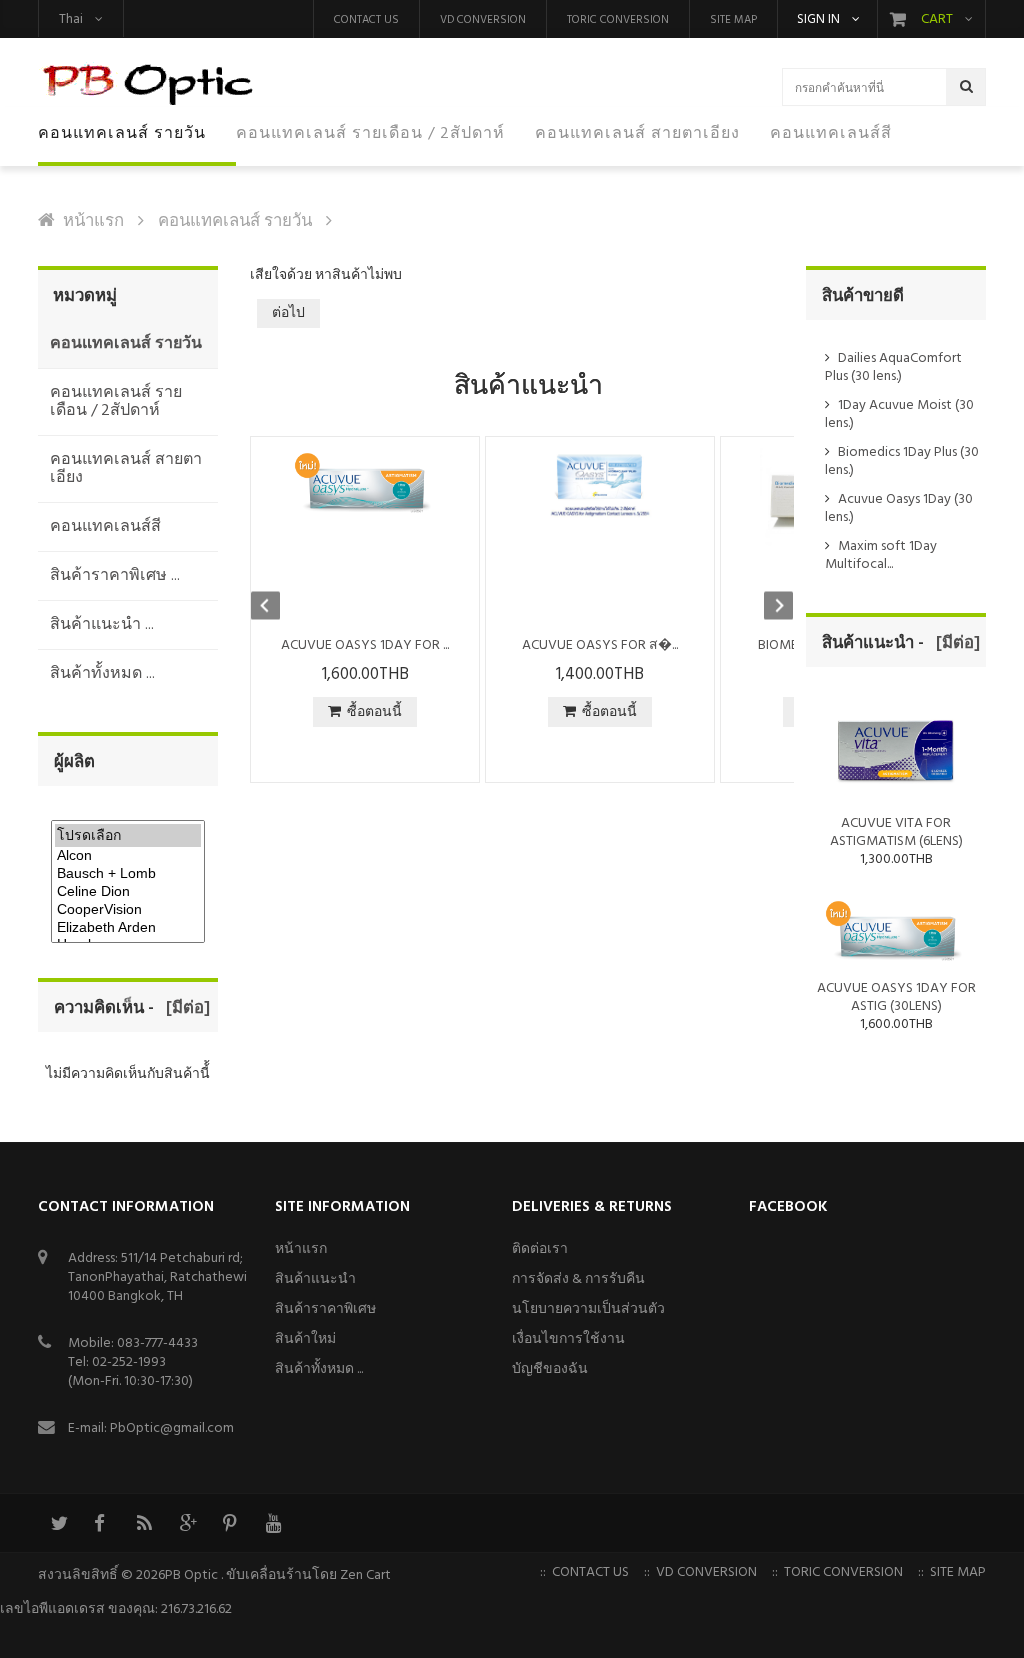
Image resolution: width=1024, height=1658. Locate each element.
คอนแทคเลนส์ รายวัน (235, 221)
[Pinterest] (230, 1523)
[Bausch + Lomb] (128, 874)
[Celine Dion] (128, 892)
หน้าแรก (93, 221)
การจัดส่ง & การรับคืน (578, 1279)
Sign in (818, 20)
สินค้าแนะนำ (315, 1279)
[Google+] (187, 1523)
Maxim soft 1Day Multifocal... (881, 555)
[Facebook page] (101, 1523)
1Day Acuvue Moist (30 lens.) (899, 414)
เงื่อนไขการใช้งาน (568, 1339)
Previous (275, 608)
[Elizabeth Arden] (128, 928)
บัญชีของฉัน (550, 1369)
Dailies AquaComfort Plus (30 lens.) (893, 367)
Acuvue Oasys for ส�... (600, 645)
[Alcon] (128, 856)
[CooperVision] (128, 910)
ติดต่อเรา (540, 1249)
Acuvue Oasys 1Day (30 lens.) (899, 508)
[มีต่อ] (184, 1008)
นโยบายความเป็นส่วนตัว (588, 1309)
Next (769, 608)
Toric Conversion (618, 20)
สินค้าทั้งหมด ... (319, 1369)
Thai (71, 19)
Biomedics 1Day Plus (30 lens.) (902, 461)
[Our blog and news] (144, 1523)
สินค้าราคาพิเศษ (325, 1309)
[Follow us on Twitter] (58, 1523)
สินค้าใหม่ (305, 1339)
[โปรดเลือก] (128, 835)
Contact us (366, 20)
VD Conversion (483, 20)
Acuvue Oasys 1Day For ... (365, 645)
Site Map (733, 20)
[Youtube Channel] (273, 1523)
